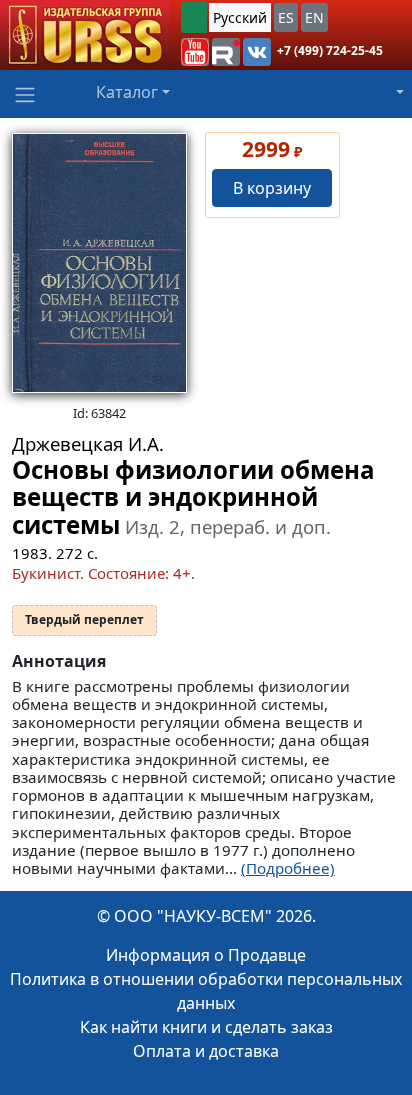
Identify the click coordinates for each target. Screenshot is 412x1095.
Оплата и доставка (206, 1051)
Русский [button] (240, 17)
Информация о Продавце (206, 955)
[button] (195, 52)
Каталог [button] (127, 92)
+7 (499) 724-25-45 (330, 50)
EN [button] (314, 17)
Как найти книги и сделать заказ (206, 1027)
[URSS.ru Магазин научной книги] (84, 35)
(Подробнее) (288, 868)
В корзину (272, 188)
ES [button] (286, 17)
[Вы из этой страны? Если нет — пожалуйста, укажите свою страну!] (194, 17)
